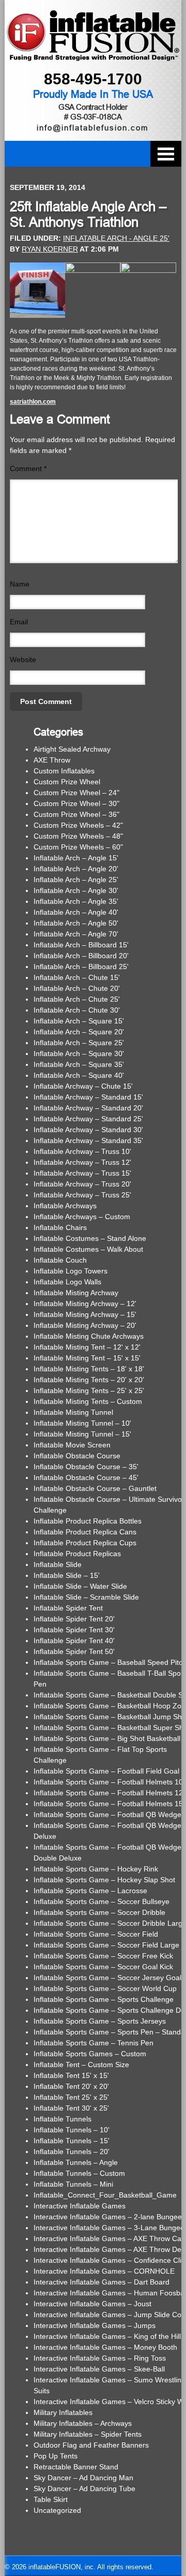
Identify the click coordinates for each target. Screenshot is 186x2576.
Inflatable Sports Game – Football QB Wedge (107, 1814)
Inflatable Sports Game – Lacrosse (90, 1891)
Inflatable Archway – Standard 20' (88, 1108)
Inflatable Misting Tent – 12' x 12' (87, 1347)
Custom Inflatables (64, 771)
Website (23, 660)
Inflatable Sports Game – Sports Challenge (104, 1999)
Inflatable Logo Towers (71, 1271)
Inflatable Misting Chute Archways (89, 1336)
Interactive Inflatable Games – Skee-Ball (99, 2369)
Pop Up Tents (56, 2456)
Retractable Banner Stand (76, 2467)
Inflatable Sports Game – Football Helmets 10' (109, 1782)
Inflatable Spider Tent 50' (74, 1651)
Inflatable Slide (58, 1564)
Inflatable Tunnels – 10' (72, 2130)
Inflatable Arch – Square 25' (79, 1043)
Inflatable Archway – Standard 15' (88, 1097)
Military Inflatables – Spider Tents (88, 2434)
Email (19, 622)
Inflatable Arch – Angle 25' (76, 880)
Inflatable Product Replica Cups (85, 1543)
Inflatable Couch (60, 1260)
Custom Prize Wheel (67, 782)
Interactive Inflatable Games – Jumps (95, 2325)
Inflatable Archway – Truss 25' (82, 1195)
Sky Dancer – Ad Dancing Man (83, 2478)
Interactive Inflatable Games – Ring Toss (100, 2358)
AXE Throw (52, 760)
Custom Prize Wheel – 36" (76, 814)
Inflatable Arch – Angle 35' (76, 901)
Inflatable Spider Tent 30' (74, 1630)
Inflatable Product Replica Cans (85, 1532)
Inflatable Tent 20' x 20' (71, 2086)
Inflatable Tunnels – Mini (73, 2184)
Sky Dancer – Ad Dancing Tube (84, 2489)
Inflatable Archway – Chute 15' (83, 1086)
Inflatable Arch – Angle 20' (76, 869)
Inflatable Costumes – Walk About (88, 1249)
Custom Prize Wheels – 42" (78, 825)
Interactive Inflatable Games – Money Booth (105, 2347)
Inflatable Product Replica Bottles (88, 1521)
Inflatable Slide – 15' (67, 1575)
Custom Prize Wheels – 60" (78, 847)
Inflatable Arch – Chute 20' (77, 988)
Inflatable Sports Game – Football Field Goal (106, 1771)
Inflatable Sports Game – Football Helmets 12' (109, 1793)
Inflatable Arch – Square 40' (79, 1075)
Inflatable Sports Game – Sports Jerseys (100, 2021)
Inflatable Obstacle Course (77, 1456)
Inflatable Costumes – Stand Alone (90, 1238)
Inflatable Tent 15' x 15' (71, 2075)
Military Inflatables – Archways (83, 2423)
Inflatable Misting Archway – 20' (85, 1325)
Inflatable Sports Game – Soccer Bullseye (102, 1901)
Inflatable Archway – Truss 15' (82, 1173)
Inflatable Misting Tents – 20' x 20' (89, 1380)
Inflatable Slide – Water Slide (80, 1586)
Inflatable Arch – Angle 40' (76, 912)
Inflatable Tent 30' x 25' (71, 2108)
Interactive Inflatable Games (80, 2206)
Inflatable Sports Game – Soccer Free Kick (103, 1956)
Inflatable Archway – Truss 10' (82, 1151)
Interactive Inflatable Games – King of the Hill (107, 2336)
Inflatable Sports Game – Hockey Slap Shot (104, 1880)
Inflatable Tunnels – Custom (79, 2173)
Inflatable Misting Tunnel (73, 1412)
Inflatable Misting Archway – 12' (85, 1304)
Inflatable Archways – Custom (82, 1217)
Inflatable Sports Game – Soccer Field (96, 1934)
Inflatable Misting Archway (76, 1293)
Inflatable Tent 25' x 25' (71, 2097)
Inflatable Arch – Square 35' (79, 1064)
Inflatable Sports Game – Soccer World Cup (105, 1988)
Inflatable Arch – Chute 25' (77, 999)
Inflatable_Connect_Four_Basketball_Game (105, 2195)
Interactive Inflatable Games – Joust (92, 2304)
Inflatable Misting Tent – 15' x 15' (87, 1358)
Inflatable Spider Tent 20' (74, 1619)
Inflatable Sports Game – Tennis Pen (94, 2043)
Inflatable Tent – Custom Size (81, 2065)
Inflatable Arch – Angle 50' (76, 923)
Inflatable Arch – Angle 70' (76, 934)
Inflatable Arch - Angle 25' (116, 238)
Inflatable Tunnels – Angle (76, 2162)
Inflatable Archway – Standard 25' (88, 1119)
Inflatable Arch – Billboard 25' (81, 967)
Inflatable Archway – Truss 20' (82, 1184)
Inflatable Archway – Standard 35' (88, 1140)
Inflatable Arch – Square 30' (79, 1053)
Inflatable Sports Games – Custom (90, 2054)
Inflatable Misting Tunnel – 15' (82, 1434)
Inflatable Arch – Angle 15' (76, 858)
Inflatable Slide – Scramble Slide (86, 1597)
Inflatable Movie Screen (72, 1445)
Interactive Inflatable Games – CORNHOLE (104, 2271)
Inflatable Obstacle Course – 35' (86, 1467)
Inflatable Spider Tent (68, 1608)
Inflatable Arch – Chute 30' (77, 1010)
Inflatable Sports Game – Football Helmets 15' (109, 1804)
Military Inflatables (63, 2412)
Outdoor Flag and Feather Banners (91, 2445)
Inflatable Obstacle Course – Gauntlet (95, 1488)
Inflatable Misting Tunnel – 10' (82, 1423)
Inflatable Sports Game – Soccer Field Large (106, 1945)
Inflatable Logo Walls (67, 1282)
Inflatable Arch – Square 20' (79, 1032)
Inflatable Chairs (60, 1227)
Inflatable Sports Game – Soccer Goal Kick (103, 1967)
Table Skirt (51, 2499)
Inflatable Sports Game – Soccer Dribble (99, 1912)
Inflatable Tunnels (63, 2119)
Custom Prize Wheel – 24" (76, 793)
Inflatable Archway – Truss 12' (82, 1162)
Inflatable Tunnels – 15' (72, 2141)
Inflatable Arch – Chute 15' (77, 977)
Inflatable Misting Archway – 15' (85, 1314)
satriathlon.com (33, 402)
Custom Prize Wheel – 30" (76, 803)
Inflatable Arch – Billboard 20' (81, 956)
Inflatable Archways (65, 1206)
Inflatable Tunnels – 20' (72, 2151)
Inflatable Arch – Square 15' (79, 1021)
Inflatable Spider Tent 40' (74, 1641)
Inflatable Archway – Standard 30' (88, 1130)
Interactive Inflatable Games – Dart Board (102, 2282)
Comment (28, 469)
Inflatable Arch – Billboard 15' (81, 945)
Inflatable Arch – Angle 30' (76, 890)
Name (20, 584)
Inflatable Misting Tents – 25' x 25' (89, 1391)
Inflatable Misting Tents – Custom (88, 1401)
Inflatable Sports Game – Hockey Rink (96, 1869)
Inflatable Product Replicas (77, 1554)
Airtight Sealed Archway (72, 749)
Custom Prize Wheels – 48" (78, 836)
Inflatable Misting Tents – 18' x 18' (89, 1369)
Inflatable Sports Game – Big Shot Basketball (107, 1738)
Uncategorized (57, 2510)
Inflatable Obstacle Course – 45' (86, 1477)
